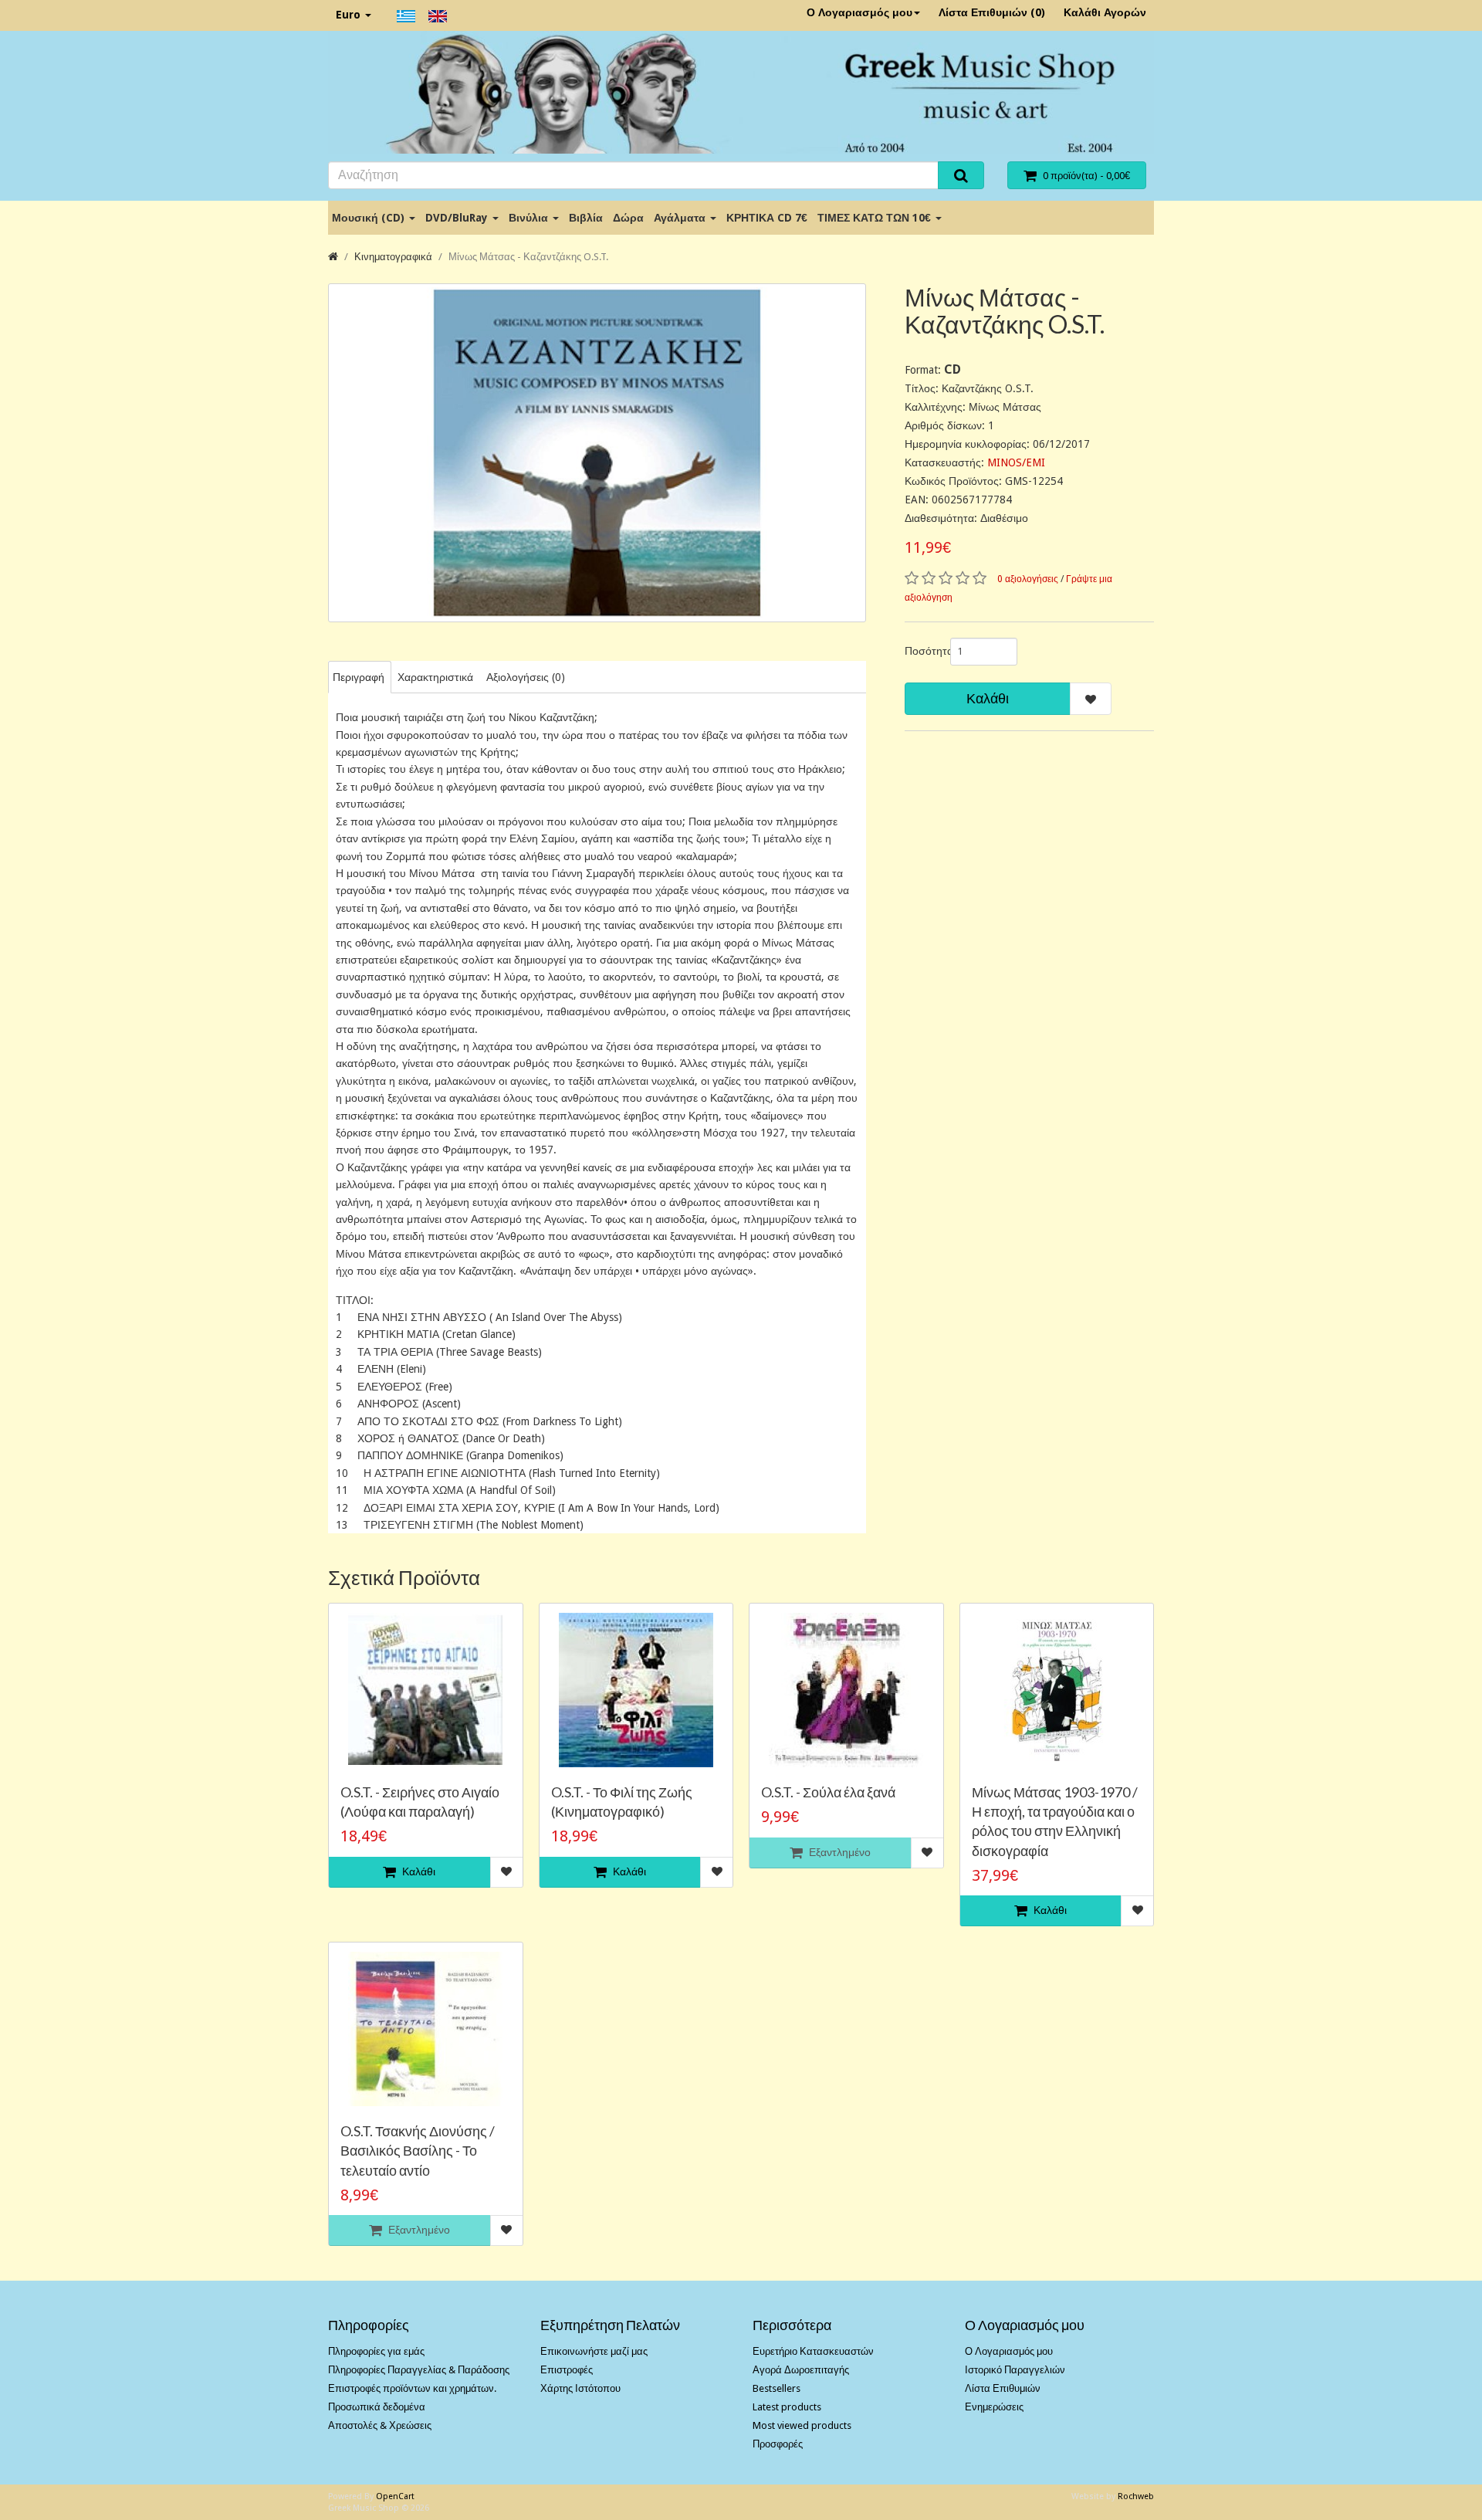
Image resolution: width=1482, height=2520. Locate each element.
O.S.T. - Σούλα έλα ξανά (828, 1792)
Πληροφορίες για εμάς (376, 2351)
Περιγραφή (359, 677)
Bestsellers (777, 2388)
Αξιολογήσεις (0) (526, 677)
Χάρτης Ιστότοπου (580, 2388)
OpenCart (395, 2496)
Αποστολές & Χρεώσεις (380, 2425)
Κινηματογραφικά (393, 257)
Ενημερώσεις (994, 2407)
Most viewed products (802, 2425)
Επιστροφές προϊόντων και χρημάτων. (412, 2388)
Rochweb (1136, 2496)
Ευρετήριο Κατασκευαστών (813, 2351)
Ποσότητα (922, 651)
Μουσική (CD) (370, 218)
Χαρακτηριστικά (435, 677)
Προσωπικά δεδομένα (377, 2407)
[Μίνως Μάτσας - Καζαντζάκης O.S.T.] (597, 453)
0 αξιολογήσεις (1028, 579)
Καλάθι (988, 698)
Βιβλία (586, 218)
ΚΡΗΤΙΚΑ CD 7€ (767, 218)
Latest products (787, 2407)
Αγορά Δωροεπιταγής (801, 2370)
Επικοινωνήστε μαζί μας (594, 2351)
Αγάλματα (681, 218)
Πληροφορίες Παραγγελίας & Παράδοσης (419, 2370)
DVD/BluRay (458, 218)
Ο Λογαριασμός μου (859, 12)
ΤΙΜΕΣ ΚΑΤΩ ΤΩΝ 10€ (876, 218)
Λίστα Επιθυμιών (1003, 2388)
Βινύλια (530, 218)
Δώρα (628, 218)
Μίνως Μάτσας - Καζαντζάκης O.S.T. (528, 257)
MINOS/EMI (1016, 462)
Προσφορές (778, 2444)
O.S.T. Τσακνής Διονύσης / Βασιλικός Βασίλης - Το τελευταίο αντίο (418, 2150)
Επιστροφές (567, 2370)
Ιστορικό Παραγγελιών (1015, 2370)
